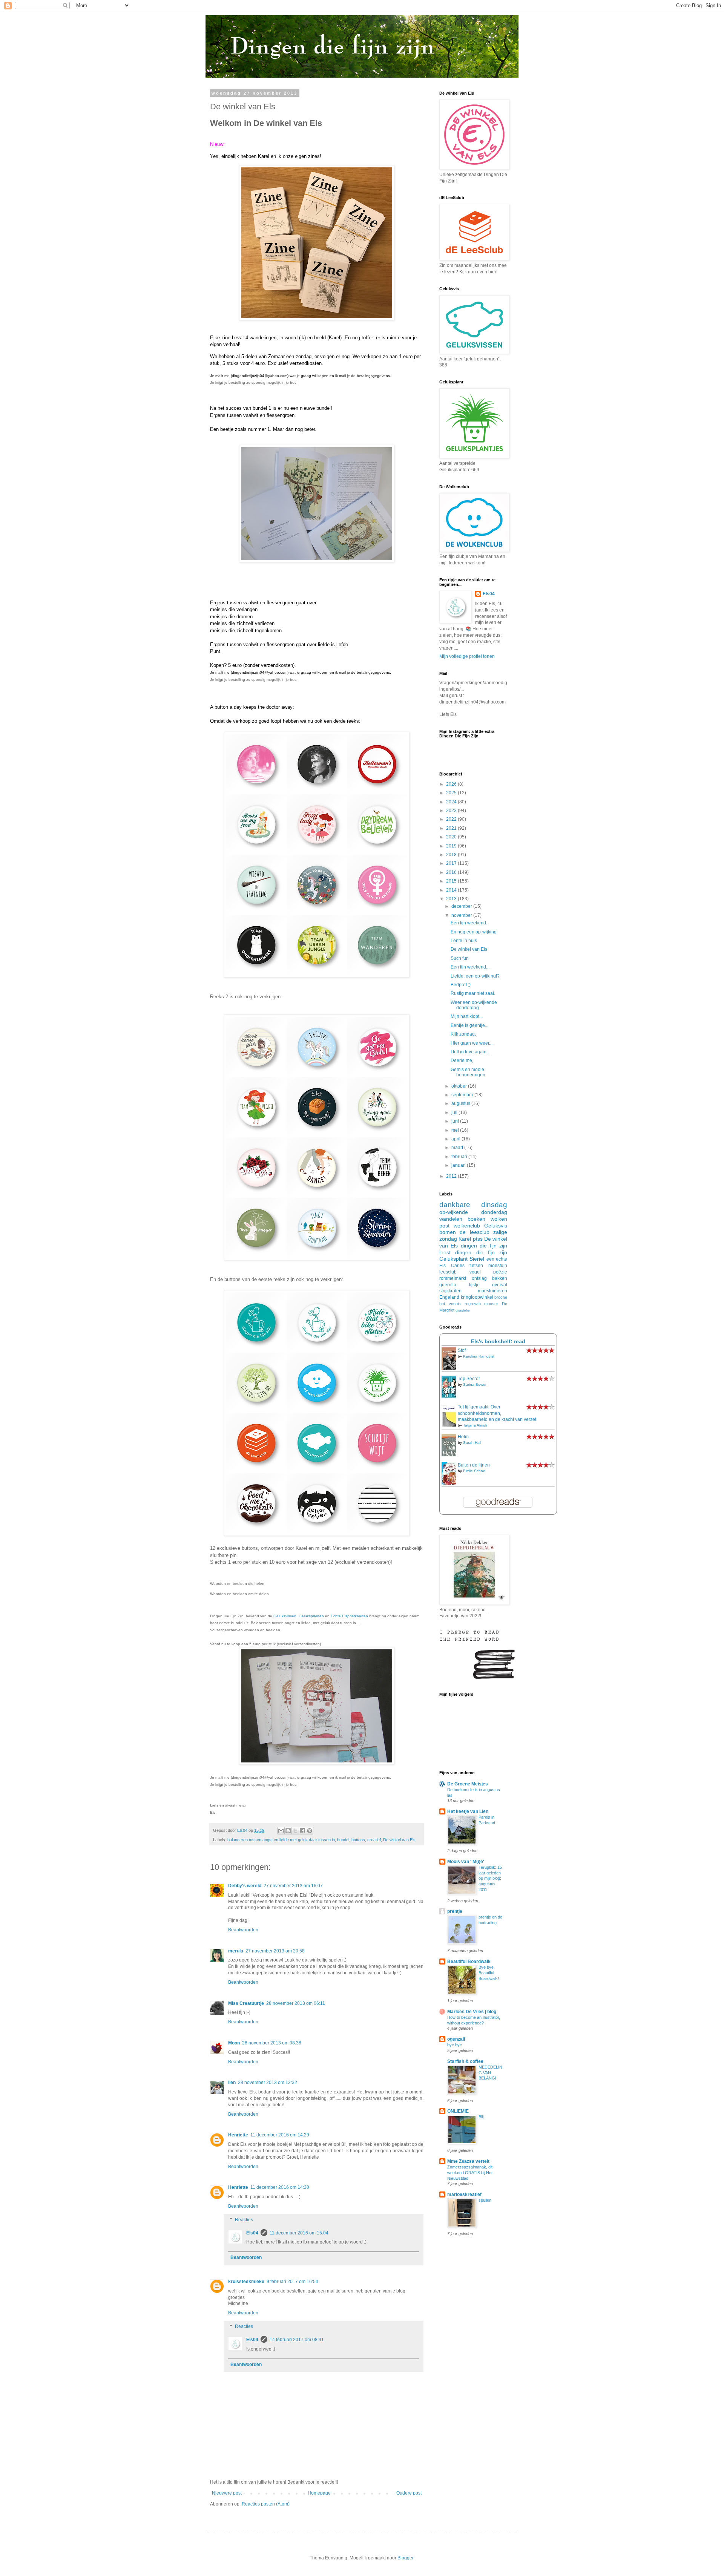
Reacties (244, 2220)
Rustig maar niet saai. (473, 993)
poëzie (500, 1272)
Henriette (238, 2135)
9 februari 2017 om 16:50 (292, 2282)
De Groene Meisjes (468, 1784)
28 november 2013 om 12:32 (268, 2083)
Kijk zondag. (463, 1034)
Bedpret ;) (461, 985)
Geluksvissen (285, 1616)
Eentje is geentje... (469, 1025)
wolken (499, 1219)
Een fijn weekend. (469, 923)
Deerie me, (462, 1060)
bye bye (455, 2045)
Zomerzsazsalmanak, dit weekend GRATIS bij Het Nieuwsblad (470, 2173)
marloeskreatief (464, 2194)
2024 (452, 802)
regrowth (473, 1304)
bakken (500, 1278)
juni (456, 1121)
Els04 (252, 2233)
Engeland (449, 1297)
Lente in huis (464, 941)
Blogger (405, 2558)
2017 (452, 863)
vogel (475, 1272)
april (456, 1139)
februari (460, 1157)
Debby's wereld (245, 1886)
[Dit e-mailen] (281, 1831)
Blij (481, 2117)
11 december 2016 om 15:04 (299, 2233)
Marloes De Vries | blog (472, 2012)
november (462, 915)
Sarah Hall (472, 1443)
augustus (461, 1103)
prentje (455, 1911)
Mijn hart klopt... (467, 1016)
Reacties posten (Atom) (266, 2504)
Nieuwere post (227, 2493)
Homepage (319, 2493)
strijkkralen (450, 1291)
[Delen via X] (295, 1831)
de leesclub (474, 1232)
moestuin (498, 1266)
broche (501, 1297)
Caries (458, 1266)
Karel (465, 1239)
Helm (463, 1437)
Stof (462, 1350)
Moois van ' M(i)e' (466, 1862)
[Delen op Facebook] (302, 1831)
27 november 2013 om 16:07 (293, 1886)
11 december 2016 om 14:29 (280, 2135)
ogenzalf (456, 2039)
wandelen (451, 1219)
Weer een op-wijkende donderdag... (474, 1005)
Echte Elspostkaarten (349, 1616)
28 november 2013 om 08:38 (272, 2043)
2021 (452, 828)
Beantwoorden (243, 1930)
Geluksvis (496, 1226)
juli (455, 1113)
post (444, 1226)
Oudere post (409, 2493)
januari (459, 1165)
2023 (452, 811)
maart (458, 1148)
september (463, 1095)
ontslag (479, 1278)
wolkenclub (467, 1226)
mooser (491, 1304)
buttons (358, 1840)
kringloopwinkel (477, 1297)
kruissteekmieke (246, 2282)
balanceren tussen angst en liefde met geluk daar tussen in (281, 1840)
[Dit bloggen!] (288, 1831)
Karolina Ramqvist (479, 1356)
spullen (485, 2200)
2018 (452, 855)
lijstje (474, 1285)
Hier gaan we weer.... (472, 1043)
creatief (374, 1840)
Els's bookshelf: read (498, 1341)
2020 (452, 837)
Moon (234, 2043)
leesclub (448, 1272)
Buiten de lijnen (474, 1465)
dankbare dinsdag (473, 1205)
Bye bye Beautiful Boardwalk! (489, 1973)
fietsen (476, 1266)
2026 (452, 784)
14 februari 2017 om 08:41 (297, 2340)
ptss (478, 1239)
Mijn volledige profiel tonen (467, 656)
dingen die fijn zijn (481, 1252)
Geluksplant (453, 1259)
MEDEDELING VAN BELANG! (490, 2073)
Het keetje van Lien (468, 1811)
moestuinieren (492, 1291)
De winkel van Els (399, 1840)
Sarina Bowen (475, 1385)
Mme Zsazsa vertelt (468, 2161)
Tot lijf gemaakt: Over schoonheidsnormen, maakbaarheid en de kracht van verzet (497, 1413)
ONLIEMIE (458, 2111)
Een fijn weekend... (470, 967)
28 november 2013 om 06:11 (296, 2003)
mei (456, 1130)
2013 (452, 899)
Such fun (460, 958)
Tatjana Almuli (475, 1425)
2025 (452, 793)
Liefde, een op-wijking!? (475, 976)
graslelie (463, 1310)
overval (500, 1285)
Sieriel (477, 1259)
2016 (452, 872)
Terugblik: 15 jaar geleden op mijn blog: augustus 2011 (490, 1878)
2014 (452, 890)
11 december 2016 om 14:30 (280, 2187)
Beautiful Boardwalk (469, 1961)
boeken (476, 1219)
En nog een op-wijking (474, 932)
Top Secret (469, 1379)
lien (232, 2083)
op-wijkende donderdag (473, 1212)
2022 (452, 819)
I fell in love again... (470, 1052)
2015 (452, 881)
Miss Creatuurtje (246, 2003)
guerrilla (448, 1285)
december (462, 906)
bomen (448, 1232)
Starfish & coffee (465, 2061)
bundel (343, 1840)
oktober (460, 1086)
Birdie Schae (474, 1471)
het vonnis (450, 1304)
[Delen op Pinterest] (310, 1831)
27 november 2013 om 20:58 (275, 1951)
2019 (452, 846)
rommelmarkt (453, 1278)
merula (236, 1951)
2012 (452, 1176)
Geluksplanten (311, 1616)
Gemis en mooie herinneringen (468, 1072)
